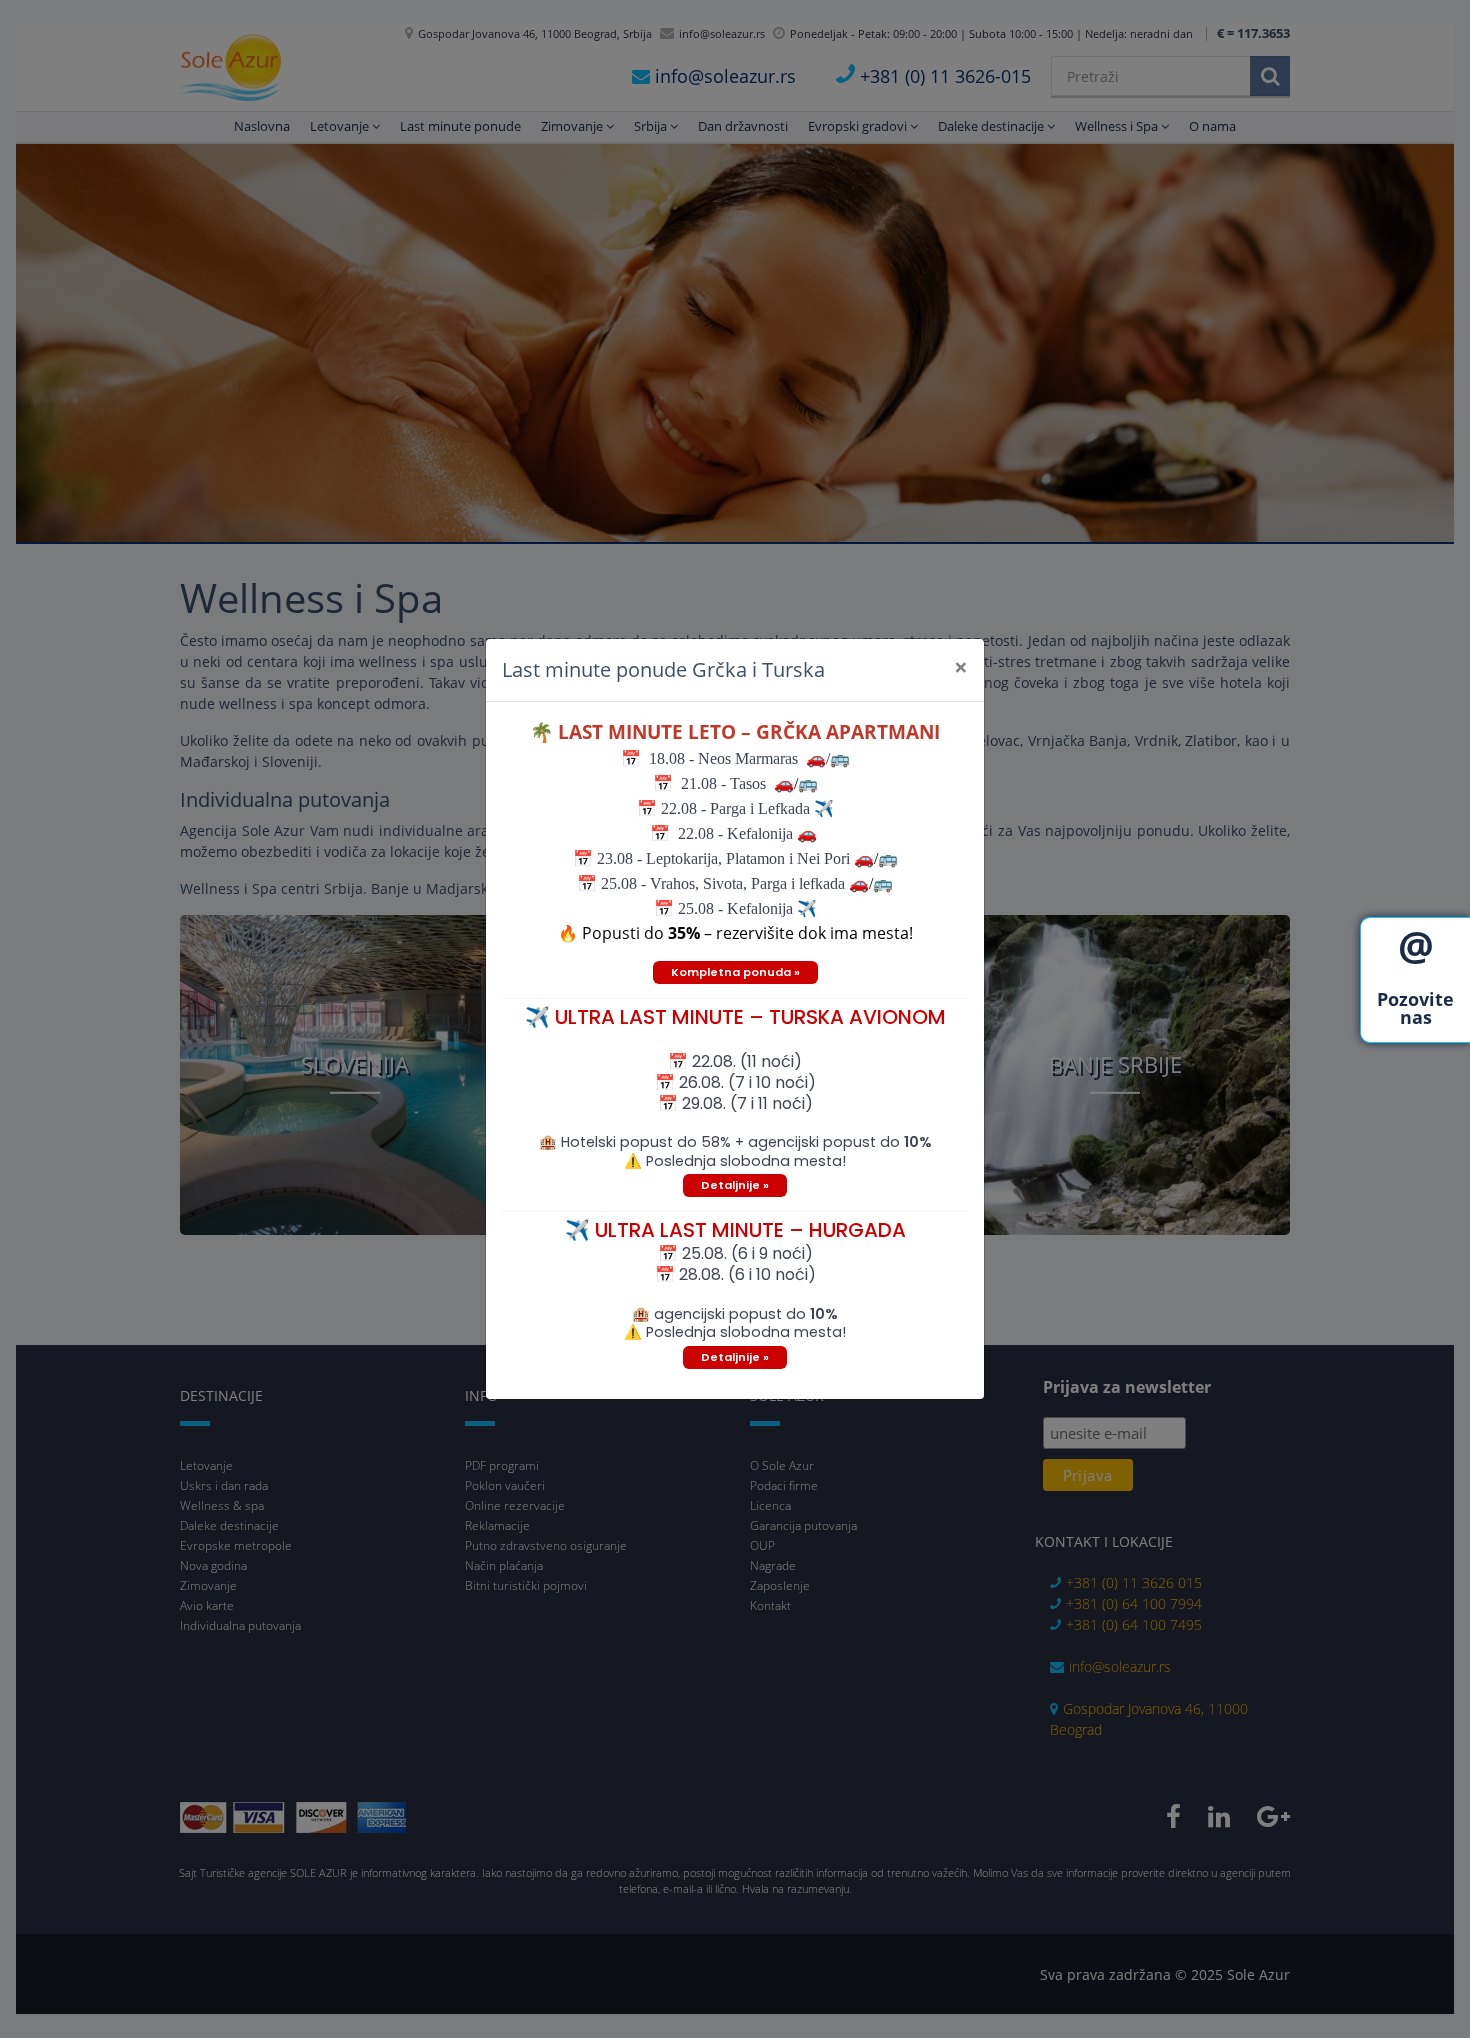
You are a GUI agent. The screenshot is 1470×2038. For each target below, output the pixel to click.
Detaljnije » (735, 1185)
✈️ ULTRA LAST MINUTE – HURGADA (735, 1230)
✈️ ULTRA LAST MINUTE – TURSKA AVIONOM (735, 1017)
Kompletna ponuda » (735, 972)
